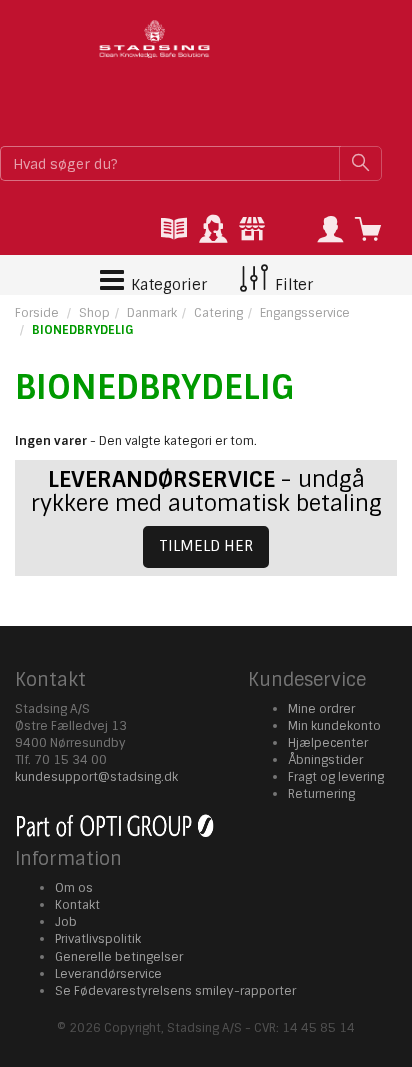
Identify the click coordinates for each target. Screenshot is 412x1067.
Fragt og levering (336, 777)
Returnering (321, 794)
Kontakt (77, 905)
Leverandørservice (108, 974)
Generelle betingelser (119, 957)
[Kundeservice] (213, 230)
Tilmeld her (206, 546)
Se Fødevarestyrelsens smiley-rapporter (175, 991)
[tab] (174, 230)
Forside (37, 313)
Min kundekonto (334, 726)
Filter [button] (292, 285)
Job (66, 922)
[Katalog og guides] (174, 230)
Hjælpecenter (328, 743)
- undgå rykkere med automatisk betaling (206, 491)
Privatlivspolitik (98, 939)
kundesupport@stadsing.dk (96, 777)
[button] (330, 230)
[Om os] (252, 230)
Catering (218, 313)
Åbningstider (325, 760)
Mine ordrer (321, 709)
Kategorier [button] (167, 285)
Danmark (152, 313)
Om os (74, 888)
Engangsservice (305, 313)
